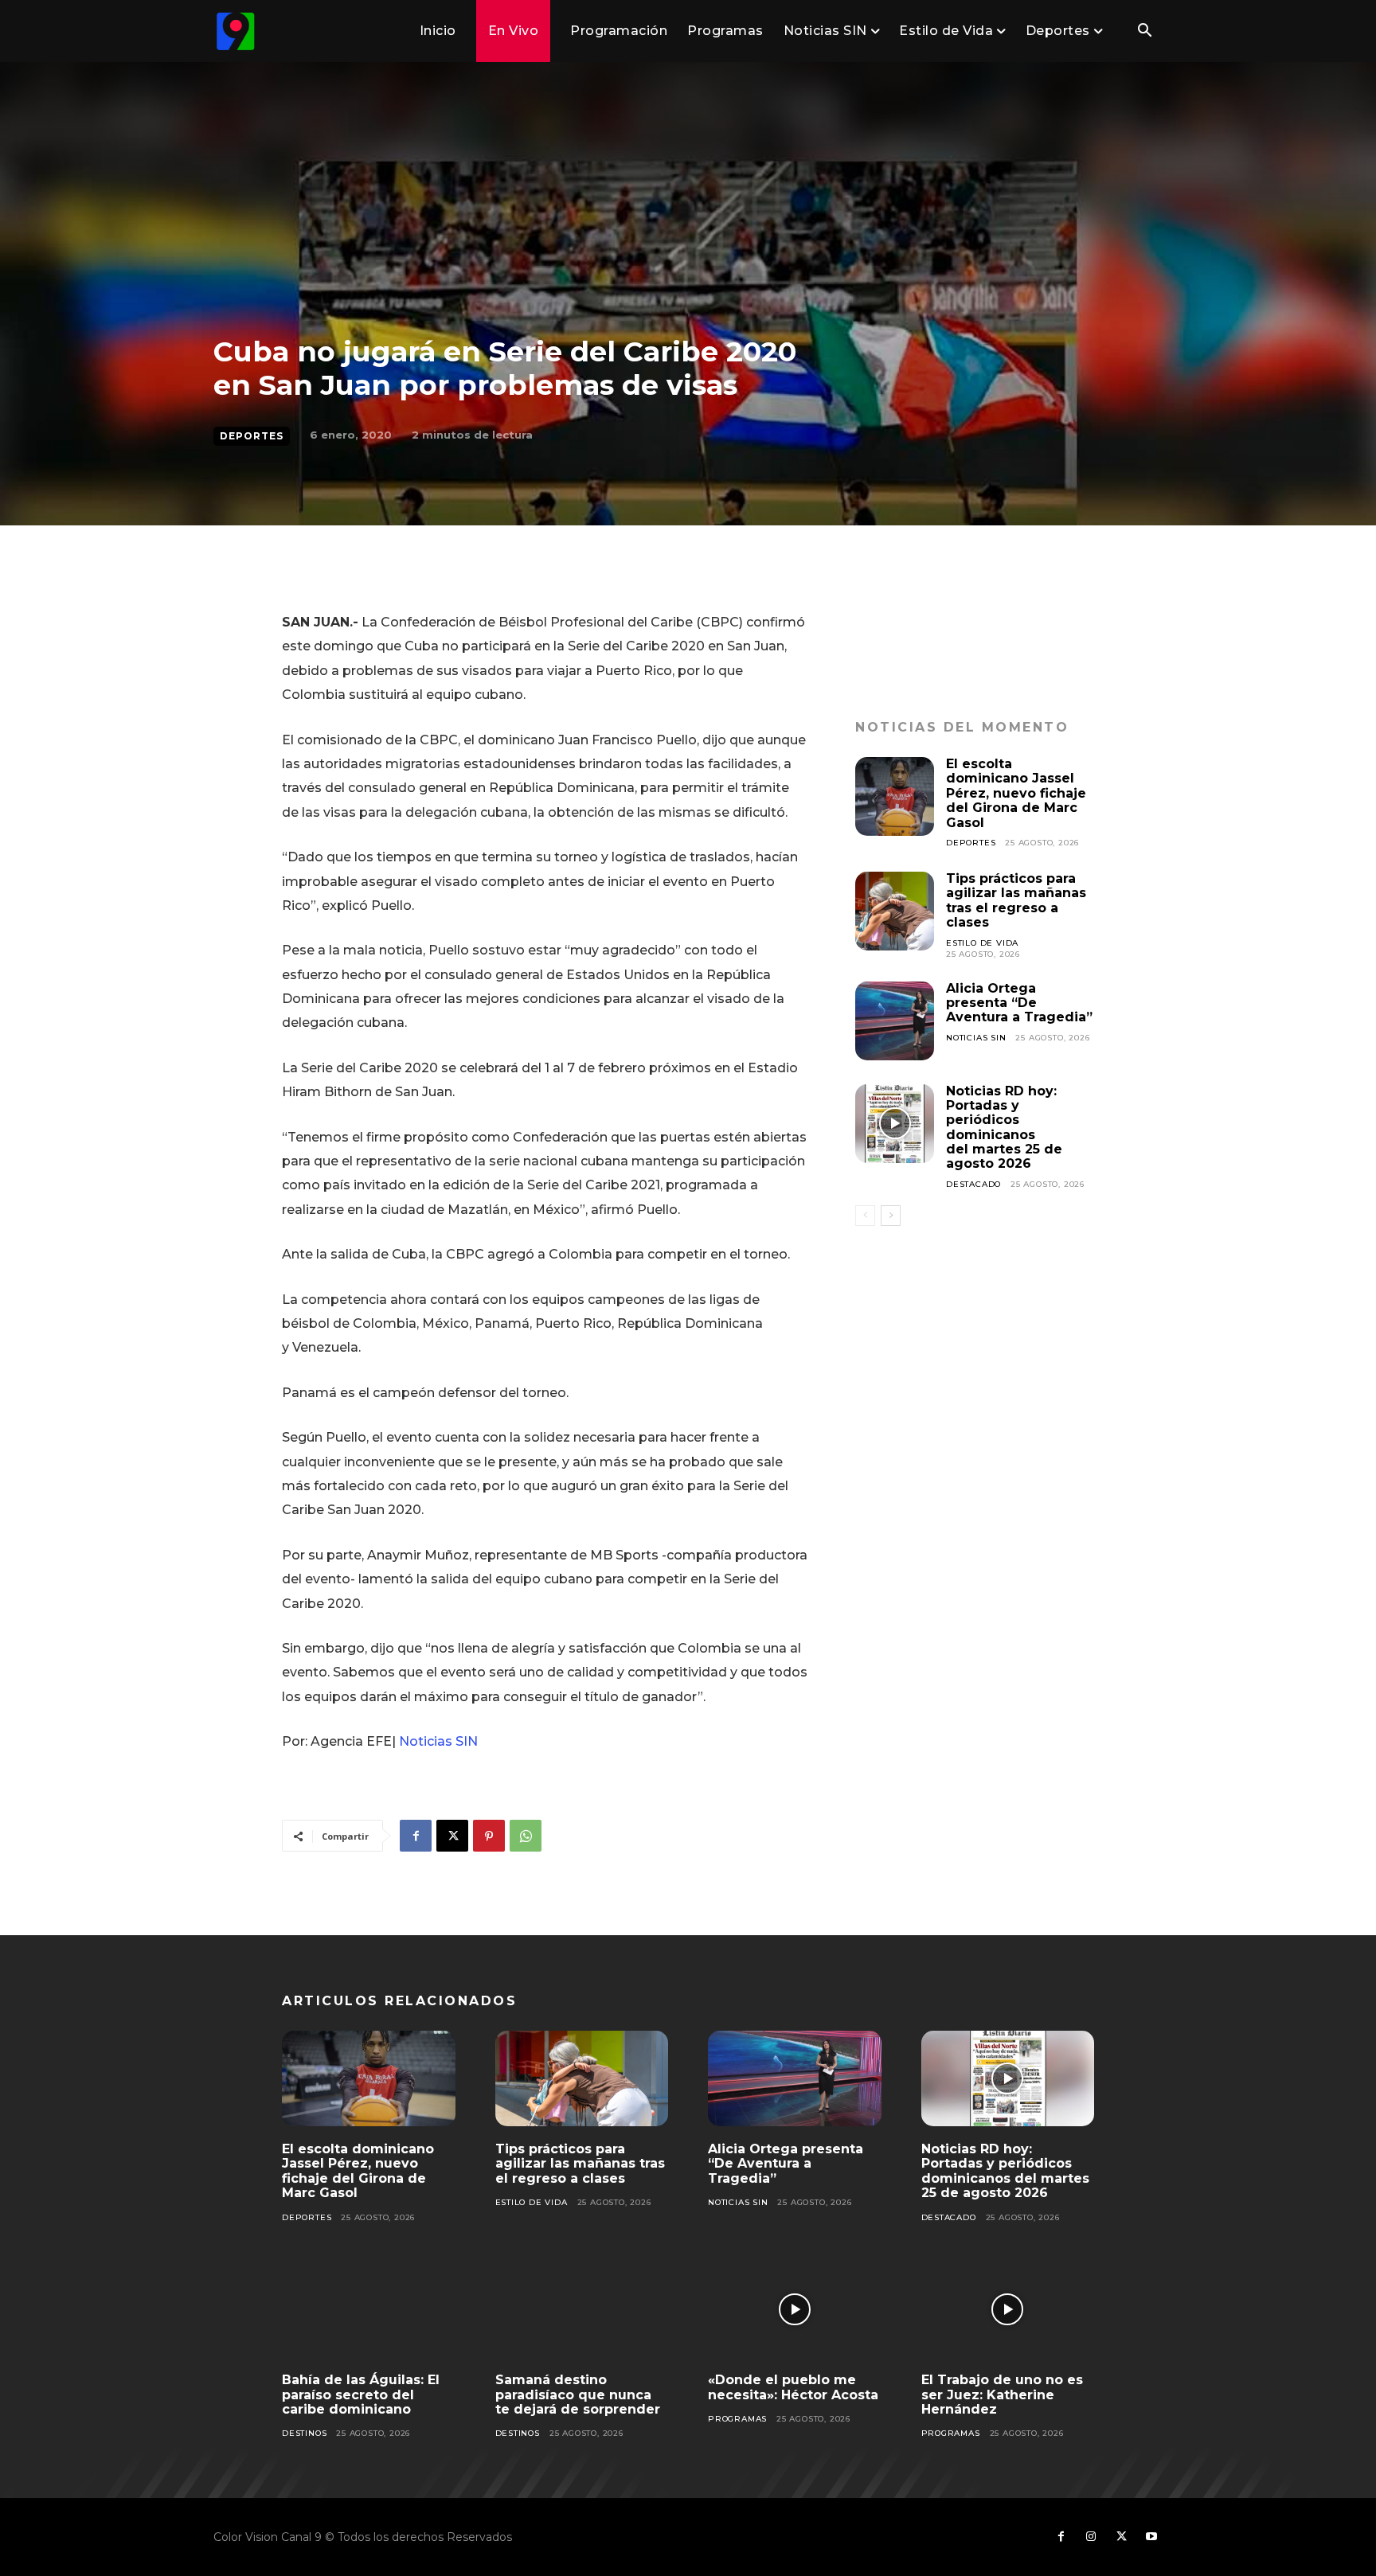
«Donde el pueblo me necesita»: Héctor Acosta (793, 2387)
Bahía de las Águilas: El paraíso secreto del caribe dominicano (361, 2395)
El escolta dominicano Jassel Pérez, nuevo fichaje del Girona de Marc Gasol (1016, 793)
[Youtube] (1151, 2537)
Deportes (252, 436)
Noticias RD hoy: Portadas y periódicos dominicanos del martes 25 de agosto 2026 (1004, 1128)
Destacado (973, 1184)
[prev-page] (865, 1216)
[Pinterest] (489, 1836)
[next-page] (891, 1216)
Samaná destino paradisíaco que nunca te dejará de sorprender (578, 2395)
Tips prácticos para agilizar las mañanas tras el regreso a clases (1016, 900)
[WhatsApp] (526, 1836)
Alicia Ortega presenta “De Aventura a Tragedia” (1019, 1003)
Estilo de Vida (982, 943)
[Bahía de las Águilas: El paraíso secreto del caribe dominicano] (369, 2310)
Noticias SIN (438, 1741)
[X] (452, 1836)
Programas (737, 2419)
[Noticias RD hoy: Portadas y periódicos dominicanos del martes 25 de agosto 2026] (895, 1124)
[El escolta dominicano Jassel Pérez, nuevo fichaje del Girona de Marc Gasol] (895, 796)
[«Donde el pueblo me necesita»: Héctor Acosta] (795, 2310)
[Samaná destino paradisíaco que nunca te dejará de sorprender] (582, 2310)
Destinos (304, 2433)
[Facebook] (416, 1836)
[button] (1144, 32)
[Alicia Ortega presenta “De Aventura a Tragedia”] (895, 1021)
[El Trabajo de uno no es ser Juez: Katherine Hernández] (1008, 2310)
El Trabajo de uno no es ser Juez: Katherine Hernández (1002, 2395)
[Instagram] (1091, 2537)
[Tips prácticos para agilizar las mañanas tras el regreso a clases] (895, 911)
